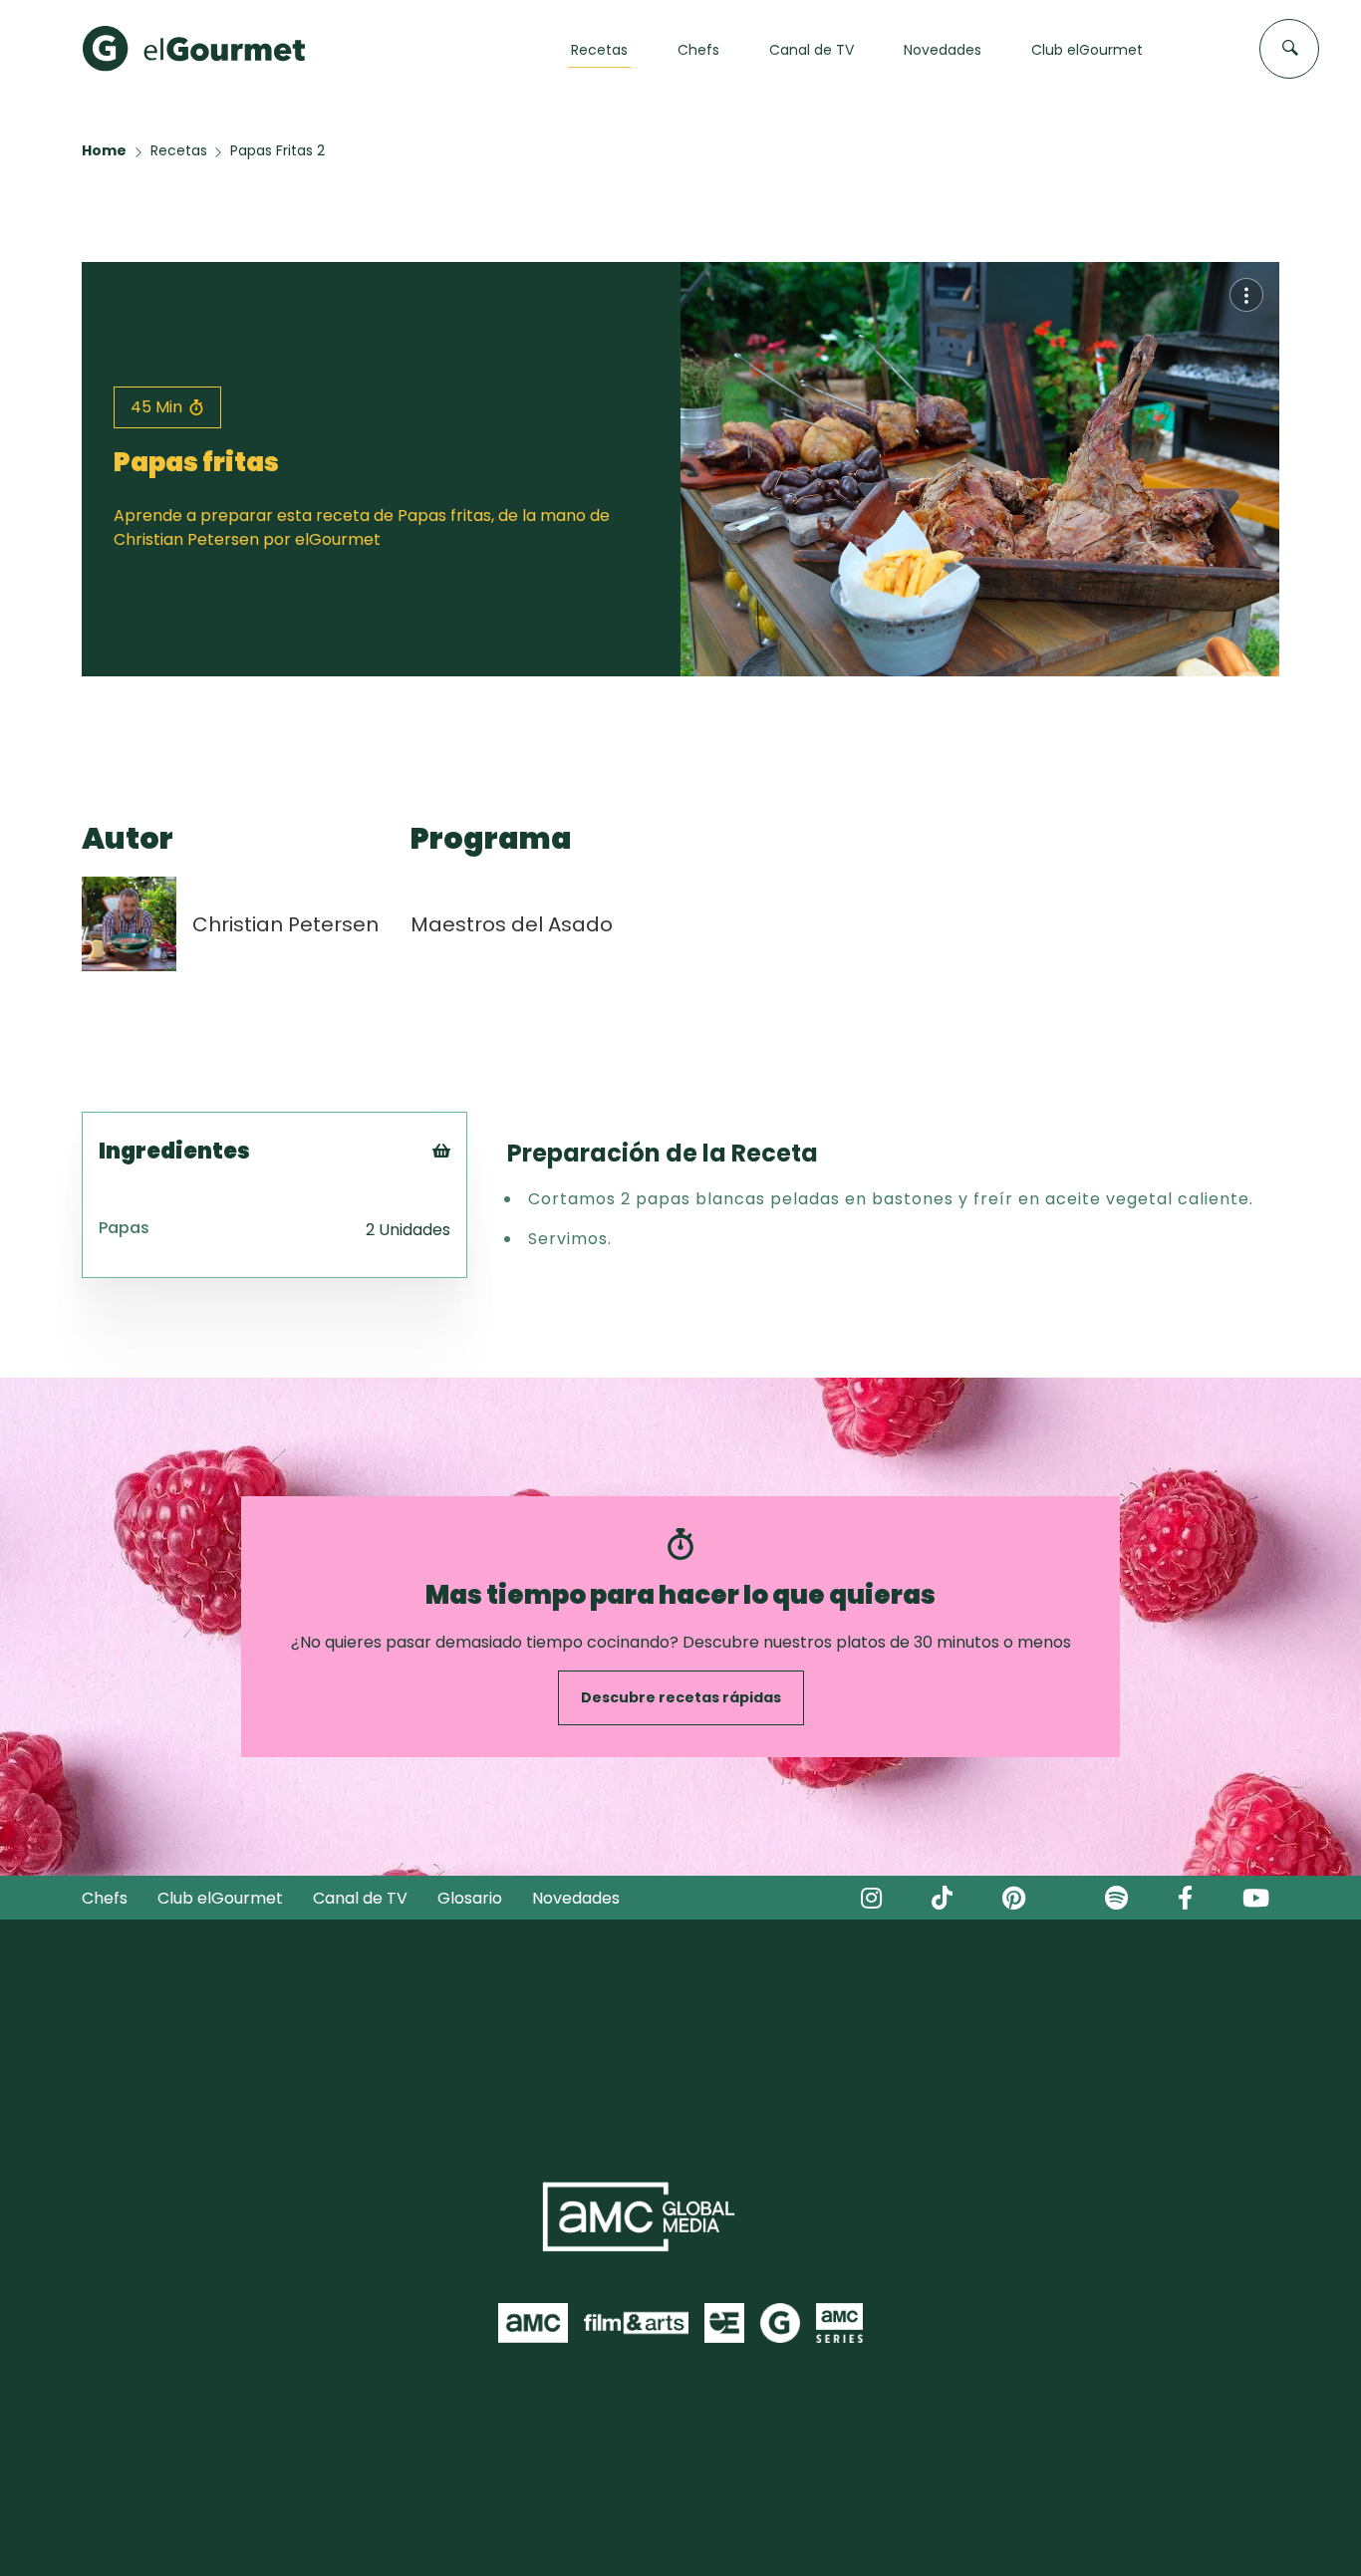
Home (104, 150)
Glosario (470, 1898)
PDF (469, 1234)
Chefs (105, 1898)
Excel (474, 1259)
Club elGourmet (220, 1898)
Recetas (179, 150)
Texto (478, 1184)
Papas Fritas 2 (277, 150)
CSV (469, 1209)
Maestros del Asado (512, 924)
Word (475, 1284)
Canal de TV (360, 1898)
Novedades (576, 1898)
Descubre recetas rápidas (681, 1697)
